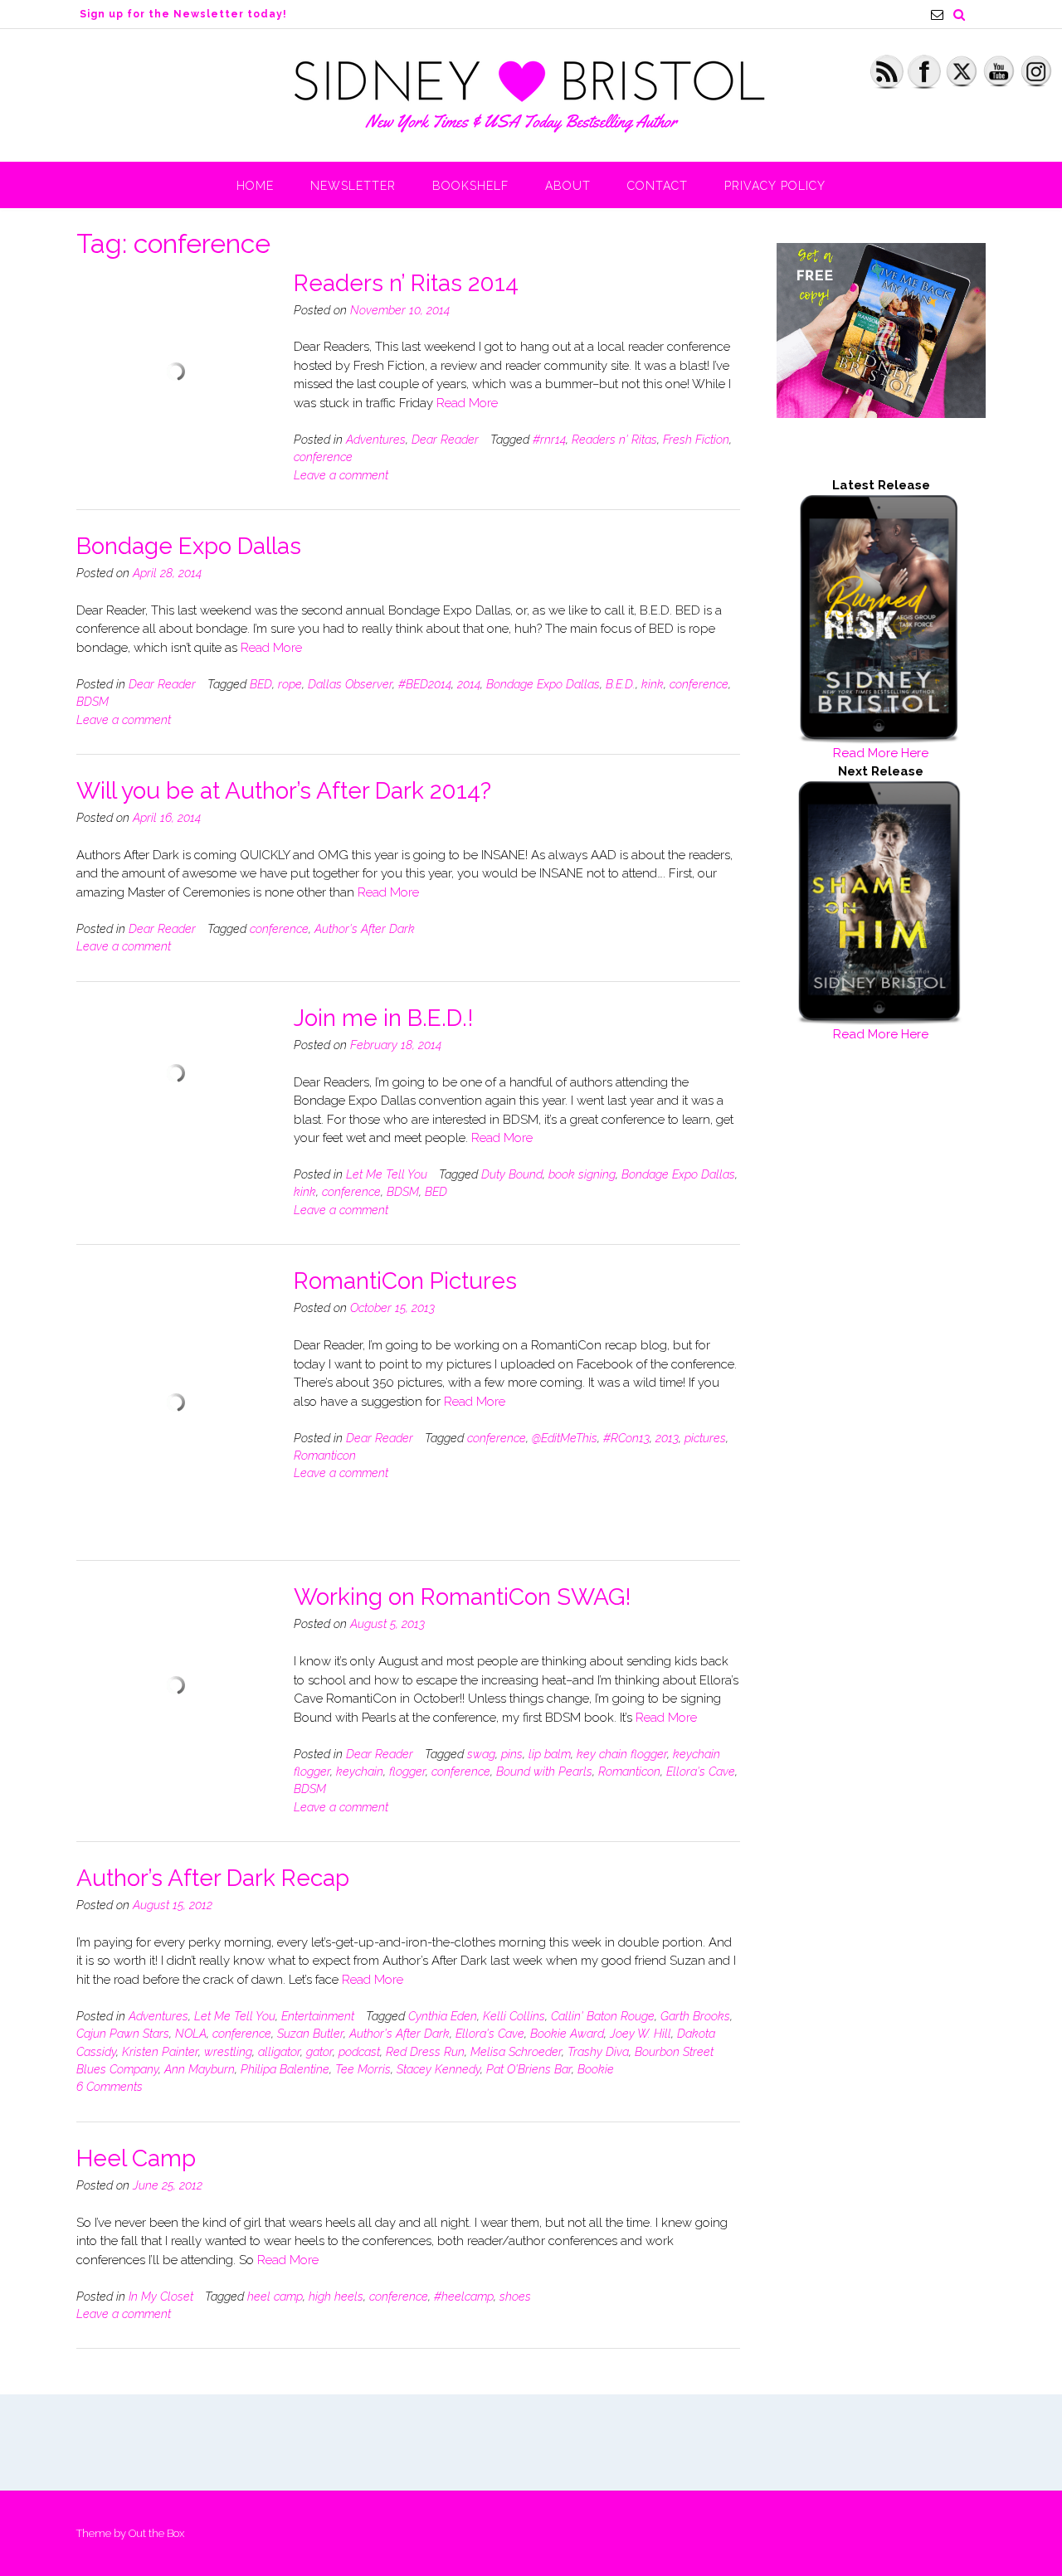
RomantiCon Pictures (405, 1281)
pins (512, 1754)
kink (653, 684)
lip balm (550, 1754)
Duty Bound (512, 1174)
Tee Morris (363, 2069)
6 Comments (110, 2087)
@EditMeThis (565, 1438)
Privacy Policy (775, 186)
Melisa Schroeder (516, 2052)
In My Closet (161, 2297)
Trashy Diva (598, 2052)
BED (261, 684)
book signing (582, 1174)
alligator (279, 2052)
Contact (658, 186)
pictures (705, 1438)
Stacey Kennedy (438, 2069)
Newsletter (353, 186)
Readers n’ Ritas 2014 (406, 283)
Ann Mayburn (200, 2069)
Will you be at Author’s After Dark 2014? (284, 791)
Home (255, 186)
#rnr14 (549, 440)
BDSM (93, 702)
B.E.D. (621, 684)
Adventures (376, 440)
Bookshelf (470, 186)
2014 (469, 684)
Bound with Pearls (544, 1772)
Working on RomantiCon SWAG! (463, 1597)
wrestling (228, 2052)
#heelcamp (464, 2297)
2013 (667, 1438)
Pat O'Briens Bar (529, 2069)
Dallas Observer (350, 684)
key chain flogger (622, 1754)
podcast (359, 2052)
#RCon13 (626, 1438)
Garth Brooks (695, 2016)
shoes (515, 2297)
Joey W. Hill (641, 2034)
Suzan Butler (310, 2034)
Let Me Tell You (387, 1174)
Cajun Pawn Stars (123, 2034)
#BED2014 (425, 684)
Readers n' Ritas (614, 440)
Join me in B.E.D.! (384, 1018)
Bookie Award (567, 2034)
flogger (407, 1772)
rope (290, 684)
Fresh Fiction (696, 440)
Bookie (596, 2069)
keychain (360, 1772)
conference (323, 457)
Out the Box (156, 2533)
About (568, 186)
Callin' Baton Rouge (603, 2016)
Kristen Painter (160, 2052)
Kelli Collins (514, 2016)
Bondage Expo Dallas (189, 546)
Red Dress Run (425, 2052)
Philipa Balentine (285, 2069)
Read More (467, 403)
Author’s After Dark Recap (213, 1878)
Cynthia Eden (443, 2016)
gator (319, 2052)
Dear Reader (445, 440)
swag (481, 1754)
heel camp (275, 2297)
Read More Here (881, 753)
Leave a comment (341, 475)
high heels (336, 2297)
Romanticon (325, 1456)
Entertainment (318, 2016)
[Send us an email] (937, 15)
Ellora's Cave (701, 1772)
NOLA (191, 2034)
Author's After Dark (365, 929)
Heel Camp (136, 2158)
